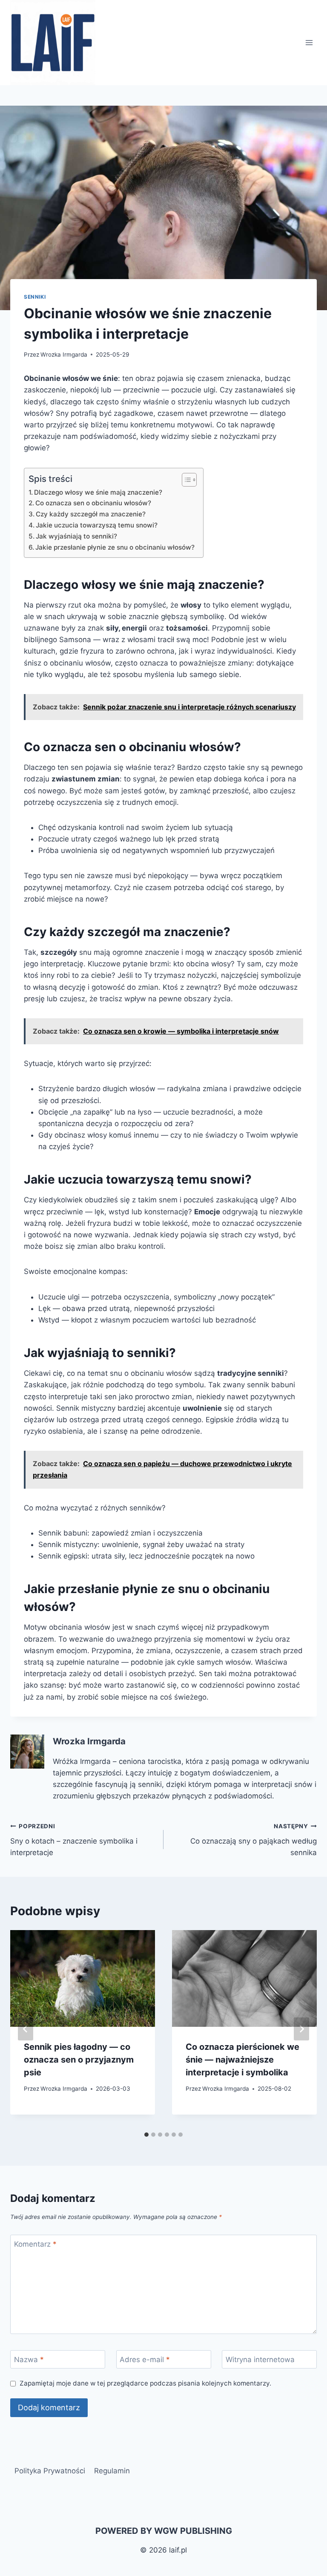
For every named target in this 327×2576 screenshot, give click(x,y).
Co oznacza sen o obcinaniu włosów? (93, 503)
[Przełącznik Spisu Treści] (185, 480)
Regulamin (112, 2471)
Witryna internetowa (260, 2360)
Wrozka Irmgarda (64, 354)
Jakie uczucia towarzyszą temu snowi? (97, 525)
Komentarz (35, 2244)
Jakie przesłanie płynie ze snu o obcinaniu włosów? (115, 547)
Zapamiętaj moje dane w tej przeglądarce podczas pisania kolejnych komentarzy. (145, 2383)
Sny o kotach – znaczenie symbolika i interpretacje (74, 1840)
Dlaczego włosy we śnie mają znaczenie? (98, 492)
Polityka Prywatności (50, 2471)
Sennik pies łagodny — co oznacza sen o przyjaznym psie (79, 2060)
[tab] (146, 2135)
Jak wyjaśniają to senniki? (76, 536)
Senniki (35, 297)
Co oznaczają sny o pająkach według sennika (254, 1840)
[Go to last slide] (26, 2029)
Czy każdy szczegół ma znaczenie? (91, 514)
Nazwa (29, 2360)
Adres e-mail (145, 2360)
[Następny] (301, 2029)
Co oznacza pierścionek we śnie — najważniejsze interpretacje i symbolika (242, 2060)
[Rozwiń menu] (309, 42)
